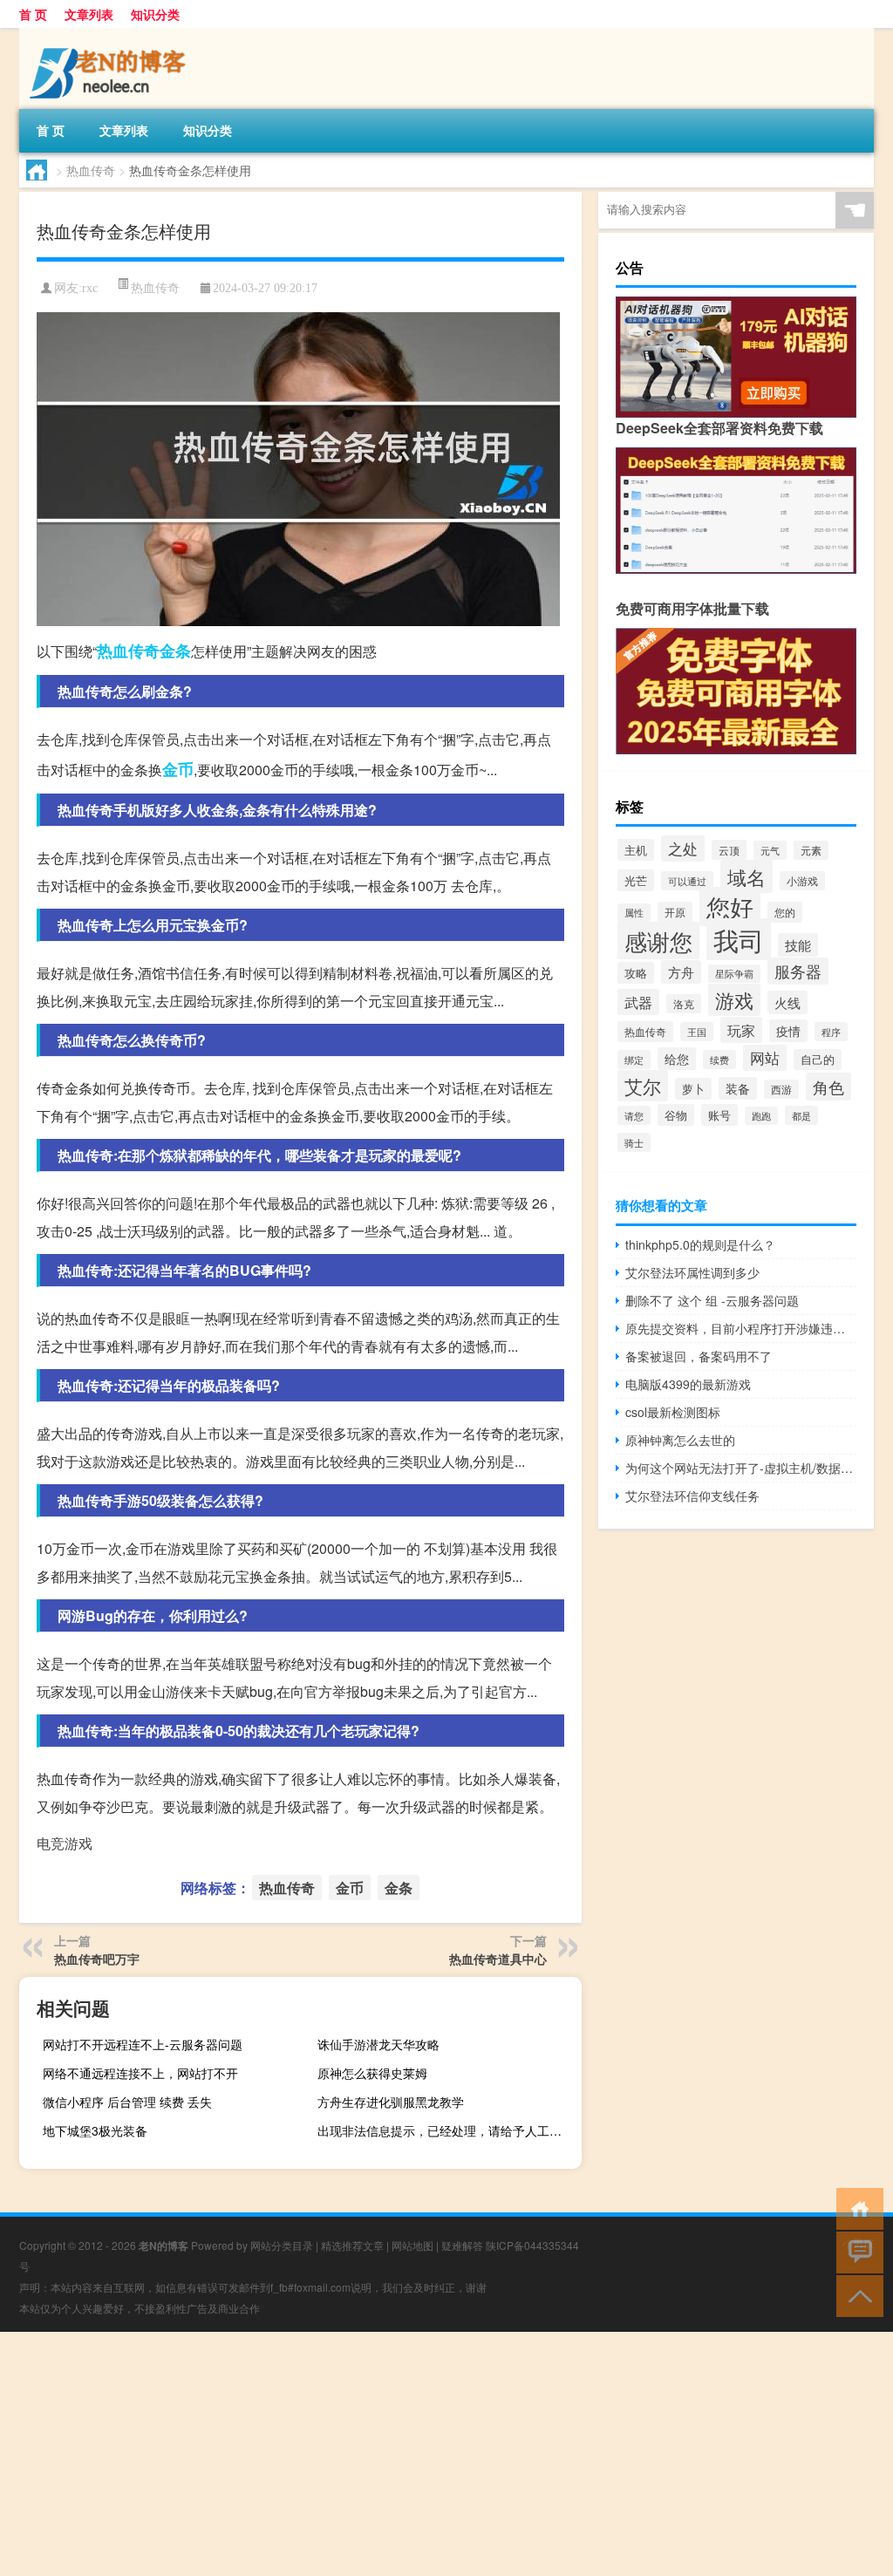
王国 (697, 1032)
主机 (636, 850)
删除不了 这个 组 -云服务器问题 (712, 1300)
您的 (785, 912)
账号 (719, 1115)
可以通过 (687, 881)
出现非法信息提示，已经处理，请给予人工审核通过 (447, 2130)
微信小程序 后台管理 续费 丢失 (127, 2102)
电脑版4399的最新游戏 (688, 1384)
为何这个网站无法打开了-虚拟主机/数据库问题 (741, 1468)
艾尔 (643, 1086)
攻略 (636, 973)
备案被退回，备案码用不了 (699, 1356)
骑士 (634, 1142)
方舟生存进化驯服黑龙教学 (391, 2102)
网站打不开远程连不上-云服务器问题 (143, 2044)
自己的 (818, 1060)
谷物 (676, 1115)
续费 (719, 1060)
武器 (638, 1002)
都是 (801, 1115)
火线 (787, 1002)
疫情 (788, 1031)
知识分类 (155, 14)
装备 (738, 1088)
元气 (770, 850)
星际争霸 (734, 974)
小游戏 (802, 881)
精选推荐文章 (352, 2245)
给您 (677, 1059)
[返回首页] (856, 2208)
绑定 (634, 1060)
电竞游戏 (65, 1843)
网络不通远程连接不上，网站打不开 (140, 2073)
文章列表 (89, 14)
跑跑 (761, 1116)
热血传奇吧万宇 (97, 1959)
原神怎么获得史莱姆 (372, 2073)
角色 (828, 1087)
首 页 (33, 14)
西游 (781, 1089)
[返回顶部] (856, 2295)
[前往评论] (856, 2251)
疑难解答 (462, 2245)
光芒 (636, 880)
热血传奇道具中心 (498, 1959)
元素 (811, 850)
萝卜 (693, 1089)
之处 (683, 848)
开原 (675, 912)
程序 (831, 1032)
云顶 (729, 850)
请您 (634, 1115)
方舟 (681, 972)
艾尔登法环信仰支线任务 (692, 1496)
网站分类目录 (282, 2245)
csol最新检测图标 (673, 1412)
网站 (765, 1058)
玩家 (741, 1030)
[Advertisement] (446, 2454)
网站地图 (412, 2245)
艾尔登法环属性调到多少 (692, 1272)
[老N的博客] (111, 34)
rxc (90, 288)
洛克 (684, 1004)
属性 (634, 913)
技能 (798, 945)
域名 (746, 876)
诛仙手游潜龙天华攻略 (378, 2044)
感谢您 (658, 940)
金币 (178, 769)
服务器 (798, 971)
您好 (730, 906)
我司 (739, 939)
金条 (175, 651)
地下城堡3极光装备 (95, 2130)
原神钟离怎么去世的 (680, 1440)
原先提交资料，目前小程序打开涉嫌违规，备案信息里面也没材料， (741, 1328)
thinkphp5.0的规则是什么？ (700, 1244)
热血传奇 (91, 170)
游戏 (734, 1000)
